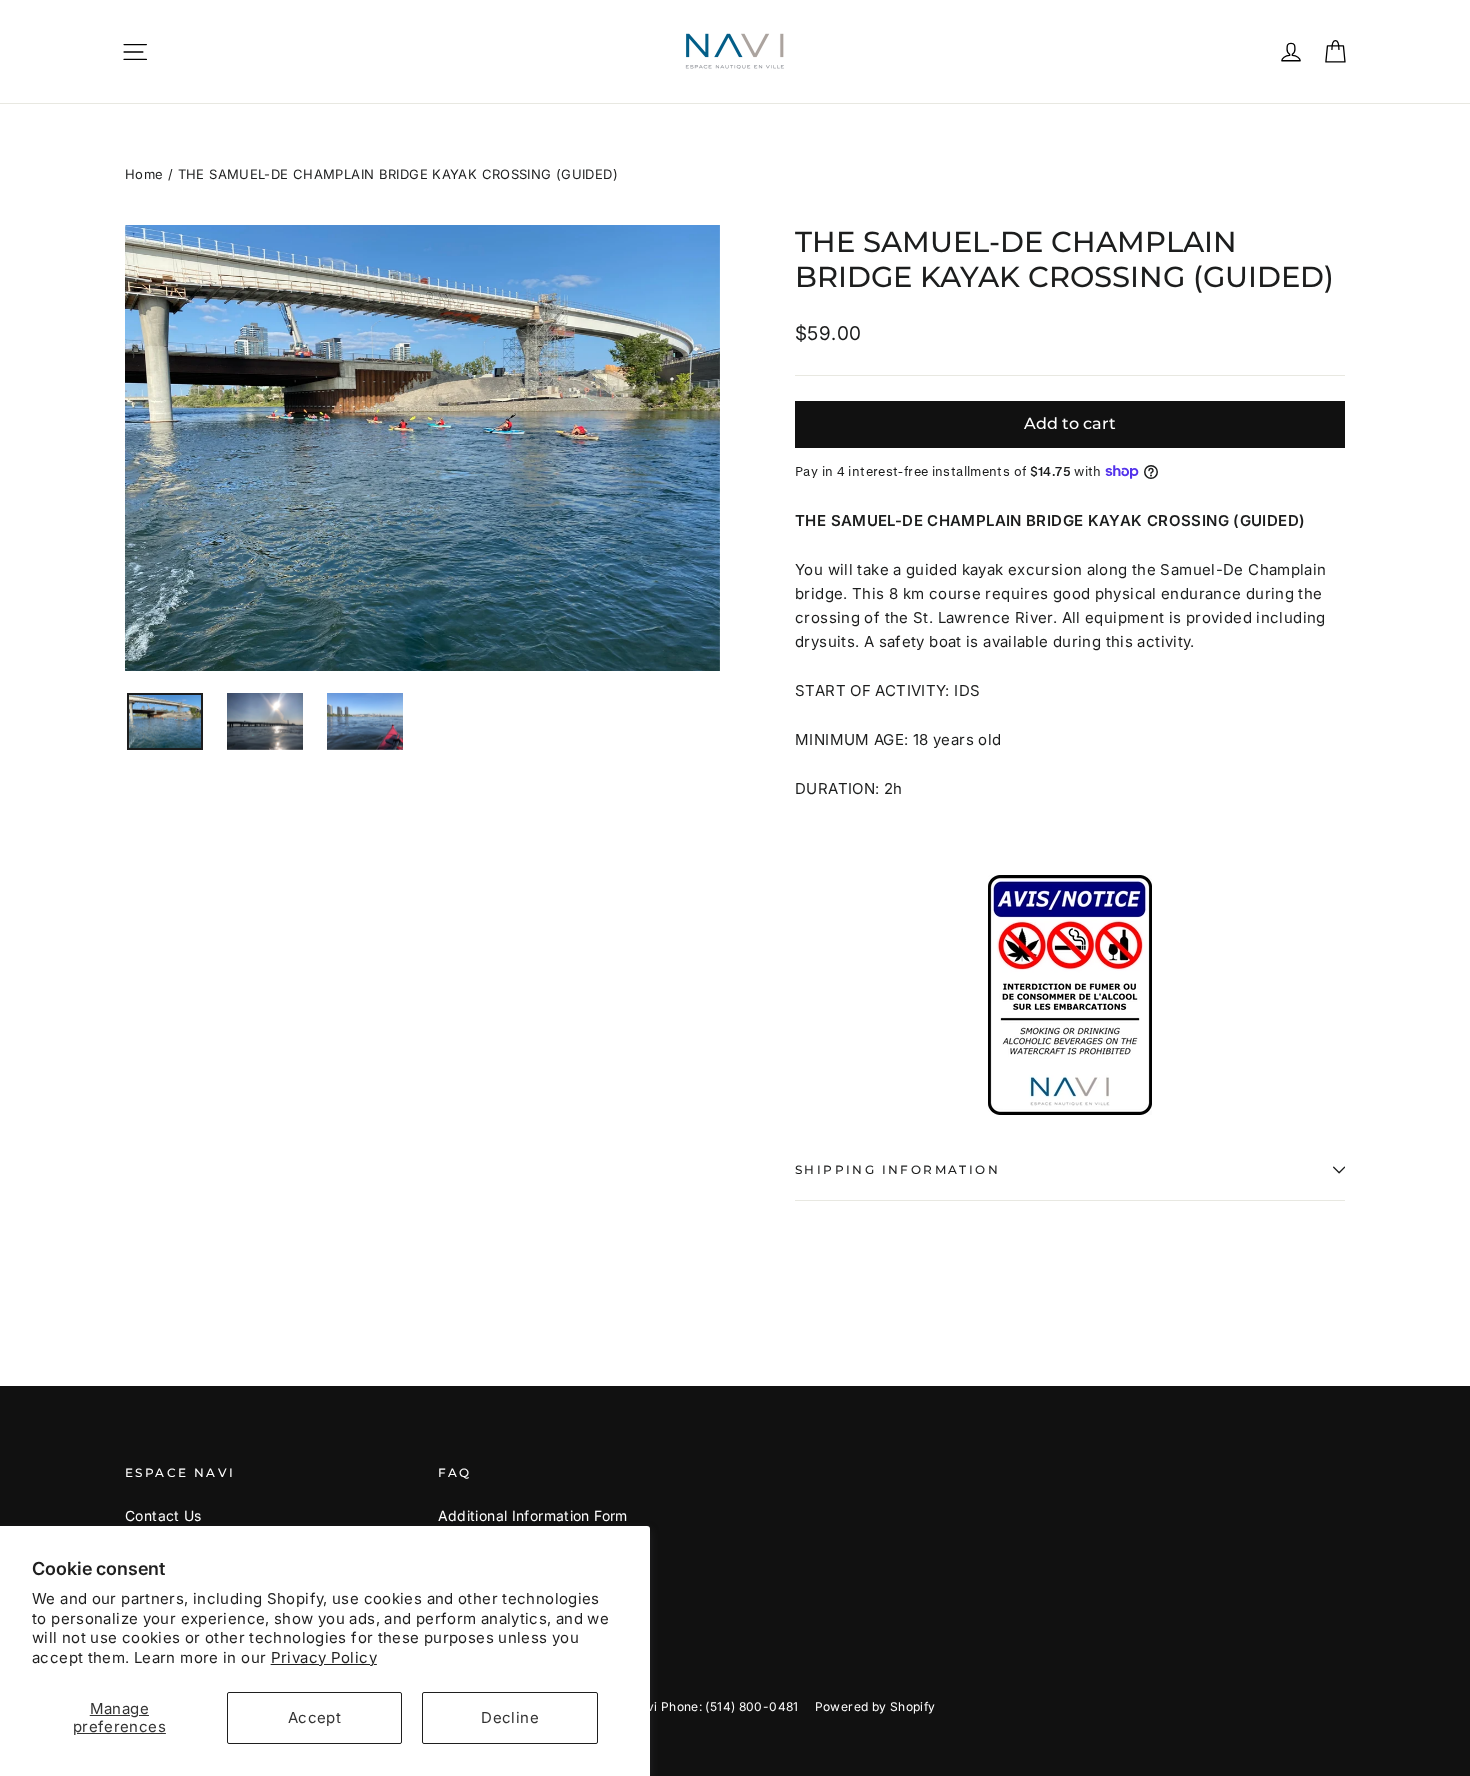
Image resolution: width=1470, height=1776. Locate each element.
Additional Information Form (533, 1515)
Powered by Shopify (875, 1706)
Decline (510, 1717)
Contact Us (163, 1515)
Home (144, 174)
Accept (314, 1717)
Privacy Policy (324, 1657)
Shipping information (897, 1169)
